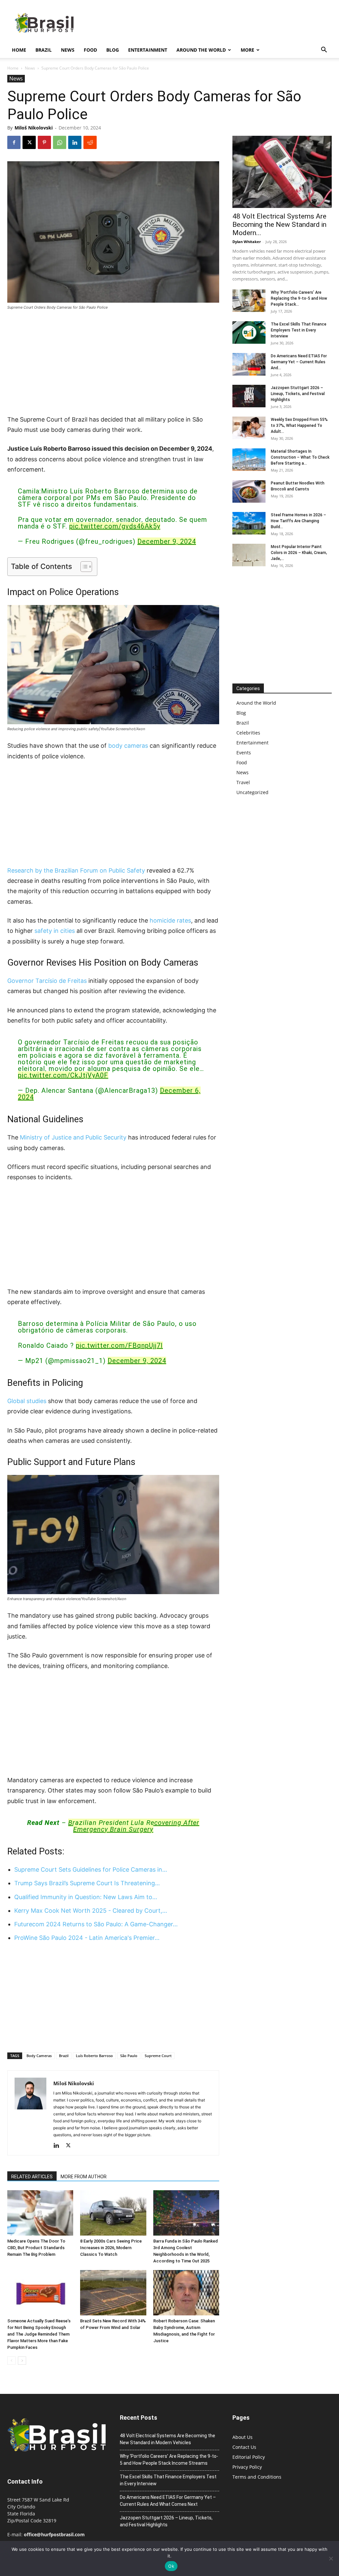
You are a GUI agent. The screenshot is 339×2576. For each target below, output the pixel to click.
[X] (29, 142)
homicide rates (170, 920)
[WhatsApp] (60, 142)
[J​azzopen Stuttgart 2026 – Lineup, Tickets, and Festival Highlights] (249, 396)
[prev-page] (11, 2361)
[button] (324, 51)
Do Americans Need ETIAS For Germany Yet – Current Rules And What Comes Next (168, 2501)
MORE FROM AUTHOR (84, 2177)
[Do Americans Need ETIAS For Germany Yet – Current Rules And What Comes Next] (249, 364)
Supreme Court (158, 2056)
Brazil (44, 50)
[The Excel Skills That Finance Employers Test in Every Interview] (249, 333)
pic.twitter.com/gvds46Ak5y (115, 526)
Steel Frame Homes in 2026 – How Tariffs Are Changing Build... (298, 521)
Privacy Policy (247, 2467)
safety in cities (55, 931)
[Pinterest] (44, 142)
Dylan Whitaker (247, 242)
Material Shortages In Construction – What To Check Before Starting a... (300, 457)
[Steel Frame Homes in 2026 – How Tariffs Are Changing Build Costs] (249, 523)
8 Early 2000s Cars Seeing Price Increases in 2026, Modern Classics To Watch (111, 2248)
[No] (331, 2558)
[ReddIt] (90, 142)
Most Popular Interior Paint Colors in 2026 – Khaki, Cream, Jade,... (299, 553)
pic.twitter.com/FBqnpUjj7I (119, 1345)
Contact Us (244, 2447)
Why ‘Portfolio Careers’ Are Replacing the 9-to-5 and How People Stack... (299, 298)
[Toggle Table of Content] (83, 567)
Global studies (27, 1401)
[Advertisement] (113, 365)
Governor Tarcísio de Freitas (47, 981)
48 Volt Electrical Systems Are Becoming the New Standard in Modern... (279, 225)
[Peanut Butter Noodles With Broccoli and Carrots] (249, 492)
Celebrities (248, 733)
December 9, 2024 (167, 541)
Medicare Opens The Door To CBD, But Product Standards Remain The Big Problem (36, 2248)
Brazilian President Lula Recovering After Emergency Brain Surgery (134, 1826)
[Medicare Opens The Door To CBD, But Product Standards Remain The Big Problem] (40, 2213)
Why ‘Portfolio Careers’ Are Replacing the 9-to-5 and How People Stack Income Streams (169, 2460)
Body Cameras (39, 2056)
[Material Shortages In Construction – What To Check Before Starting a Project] (249, 460)
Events (244, 753)
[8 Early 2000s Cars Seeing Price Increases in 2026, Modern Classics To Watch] (113, 2213)
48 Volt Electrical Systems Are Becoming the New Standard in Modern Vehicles (168, 2439)
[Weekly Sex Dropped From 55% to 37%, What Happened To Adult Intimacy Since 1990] (249, 428)
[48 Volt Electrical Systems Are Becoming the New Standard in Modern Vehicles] (282, 172)
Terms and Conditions (257, 2477)
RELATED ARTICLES (32, 2177)
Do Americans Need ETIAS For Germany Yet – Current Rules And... (299, 362)
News (68, 50)
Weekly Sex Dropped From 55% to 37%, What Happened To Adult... (299, 426)
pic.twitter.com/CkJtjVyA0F (63, 1075)
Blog (113, 50)
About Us (242, 2437)
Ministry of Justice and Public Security (73, 1137)
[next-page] (22, 2361)
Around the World (201, 50)
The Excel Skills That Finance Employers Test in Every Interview (299, 330)
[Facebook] (14, 142)
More (247, 50)
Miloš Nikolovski (34, 128)
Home (19, 50)
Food (90, 50)
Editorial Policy (249, 2457)
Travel (243, 782)
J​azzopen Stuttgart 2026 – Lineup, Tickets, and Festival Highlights (298, 394)
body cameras (128, 746)
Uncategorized (252, 792)
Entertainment (148, 50)
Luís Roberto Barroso (94, 2056)
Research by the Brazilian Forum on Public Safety (76, 870)
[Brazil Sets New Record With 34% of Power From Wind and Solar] (113, 2293)
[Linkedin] (75, 142)
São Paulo (129, 2056)
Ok (171, 2566)
